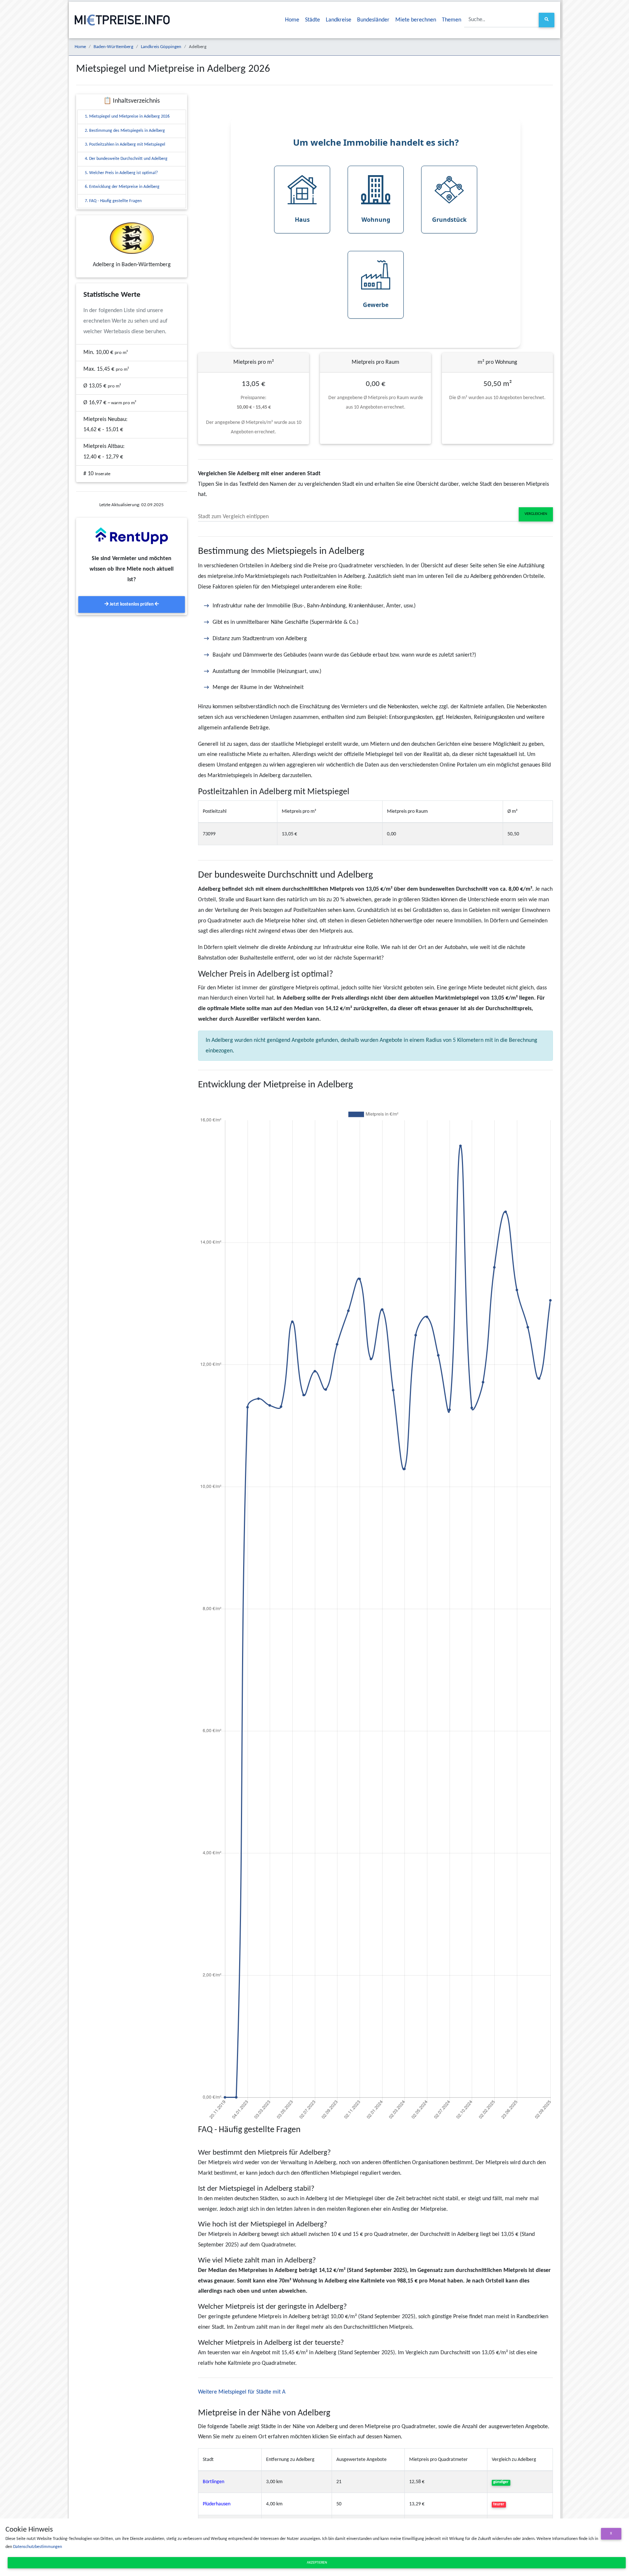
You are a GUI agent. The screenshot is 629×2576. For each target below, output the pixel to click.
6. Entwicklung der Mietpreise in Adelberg (122, 187)
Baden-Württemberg (113, 47)
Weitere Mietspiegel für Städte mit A (242, 2392)
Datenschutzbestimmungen (37, 2547)
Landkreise (339, 20)
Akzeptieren (317, 2563)
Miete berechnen (416, 20)
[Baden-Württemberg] (132, 238)
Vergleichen (536, 514)
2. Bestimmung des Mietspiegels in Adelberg (125, 131)
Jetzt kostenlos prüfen (132, 604)
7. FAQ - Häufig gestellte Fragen (113, 201)
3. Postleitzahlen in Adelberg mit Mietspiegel (125, 145)
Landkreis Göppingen (161, 47)
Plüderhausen (217, 2504)
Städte (312, 20)
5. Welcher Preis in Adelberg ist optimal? (121, 173)
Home (292, 20)
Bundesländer (373, 20)
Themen (452, 20)
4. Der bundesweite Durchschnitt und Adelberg (126, 159)
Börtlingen (213, 2482)
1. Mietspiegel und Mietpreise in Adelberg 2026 (127, 117)
